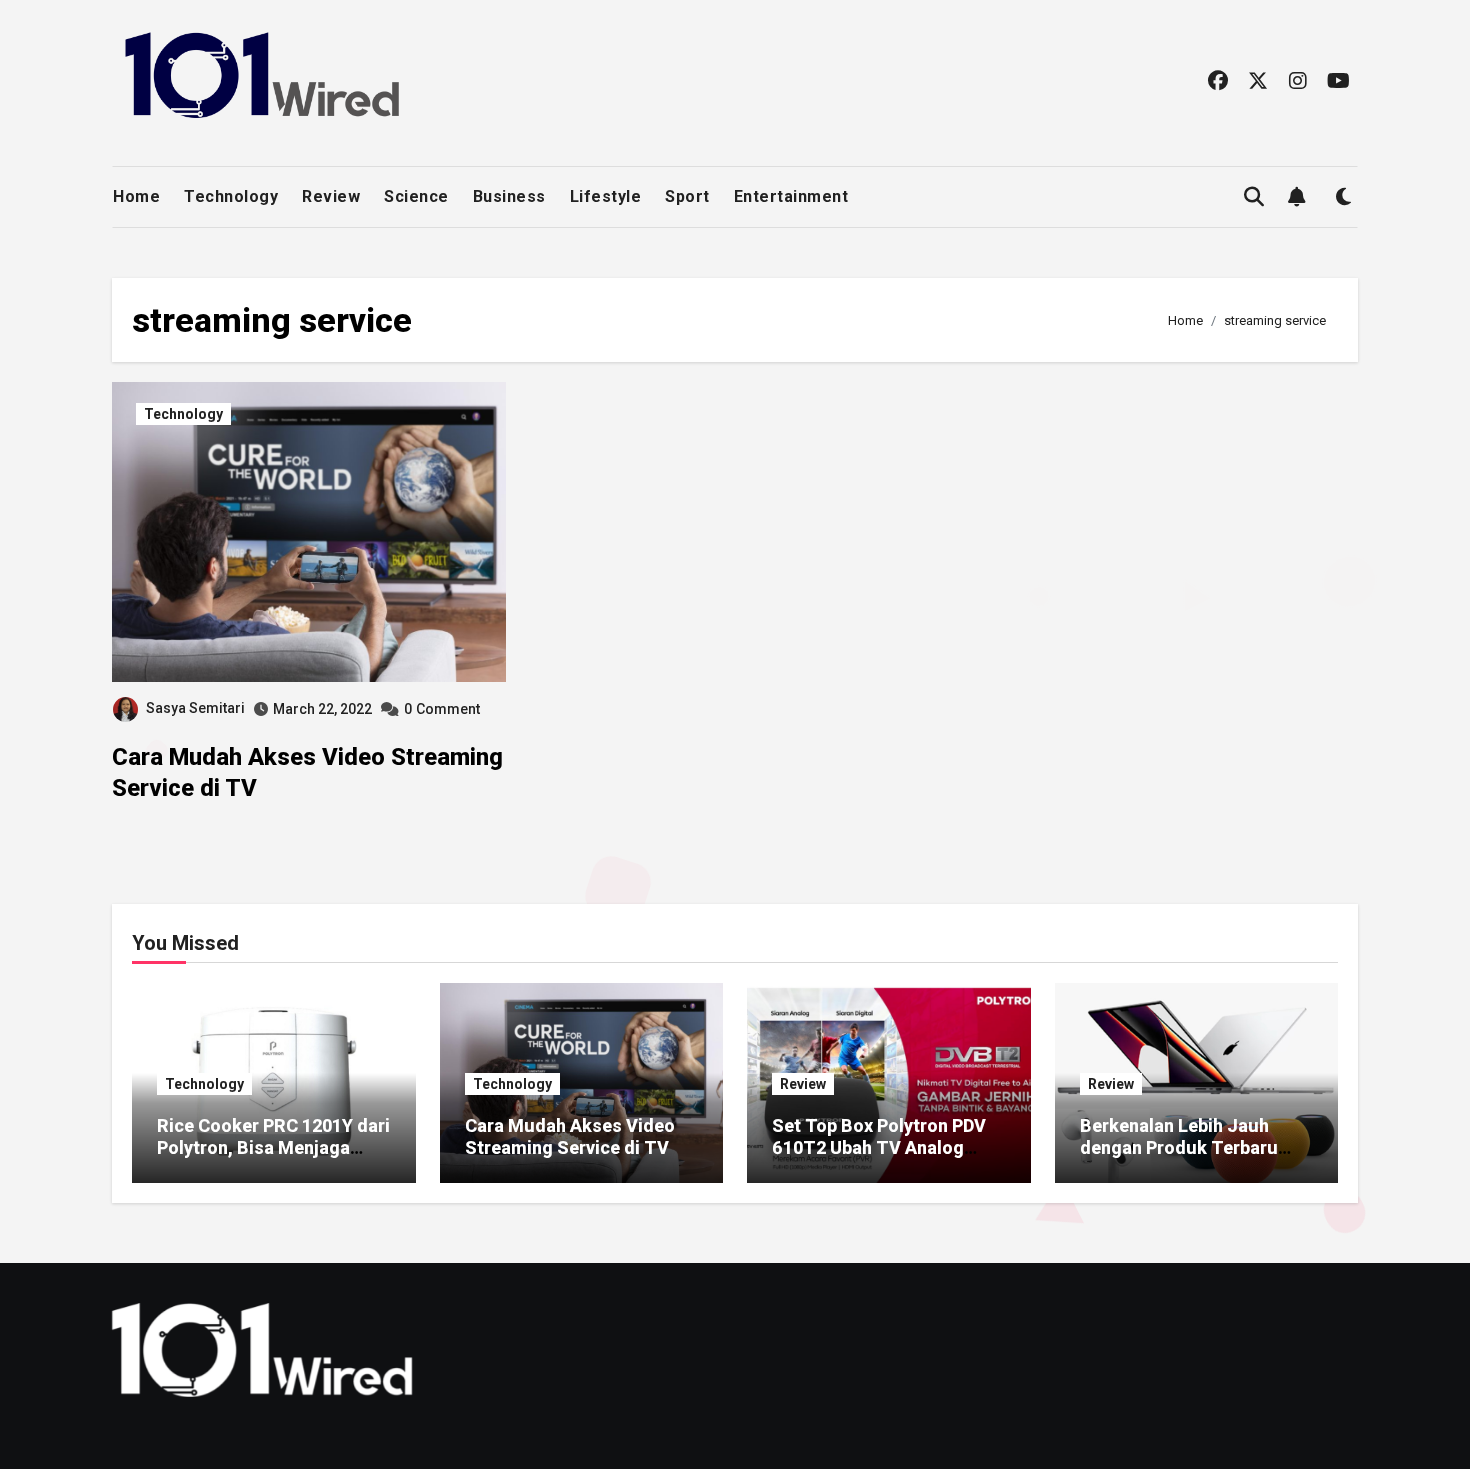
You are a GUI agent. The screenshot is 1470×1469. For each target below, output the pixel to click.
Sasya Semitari (195, 708)
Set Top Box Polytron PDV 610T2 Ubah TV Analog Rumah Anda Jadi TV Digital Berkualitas (879, 1158)
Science (416, 196)
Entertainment (791, 196)
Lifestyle (606, 196)
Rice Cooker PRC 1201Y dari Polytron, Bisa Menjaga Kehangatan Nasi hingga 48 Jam (273, 1158)
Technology (231, 196)
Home (136, 196)
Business (509, 196)
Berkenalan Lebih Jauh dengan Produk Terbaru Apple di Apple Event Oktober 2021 (1179, 1158)
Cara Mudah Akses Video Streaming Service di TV (570, 1136)
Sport (687, 196)
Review (331, 196)
